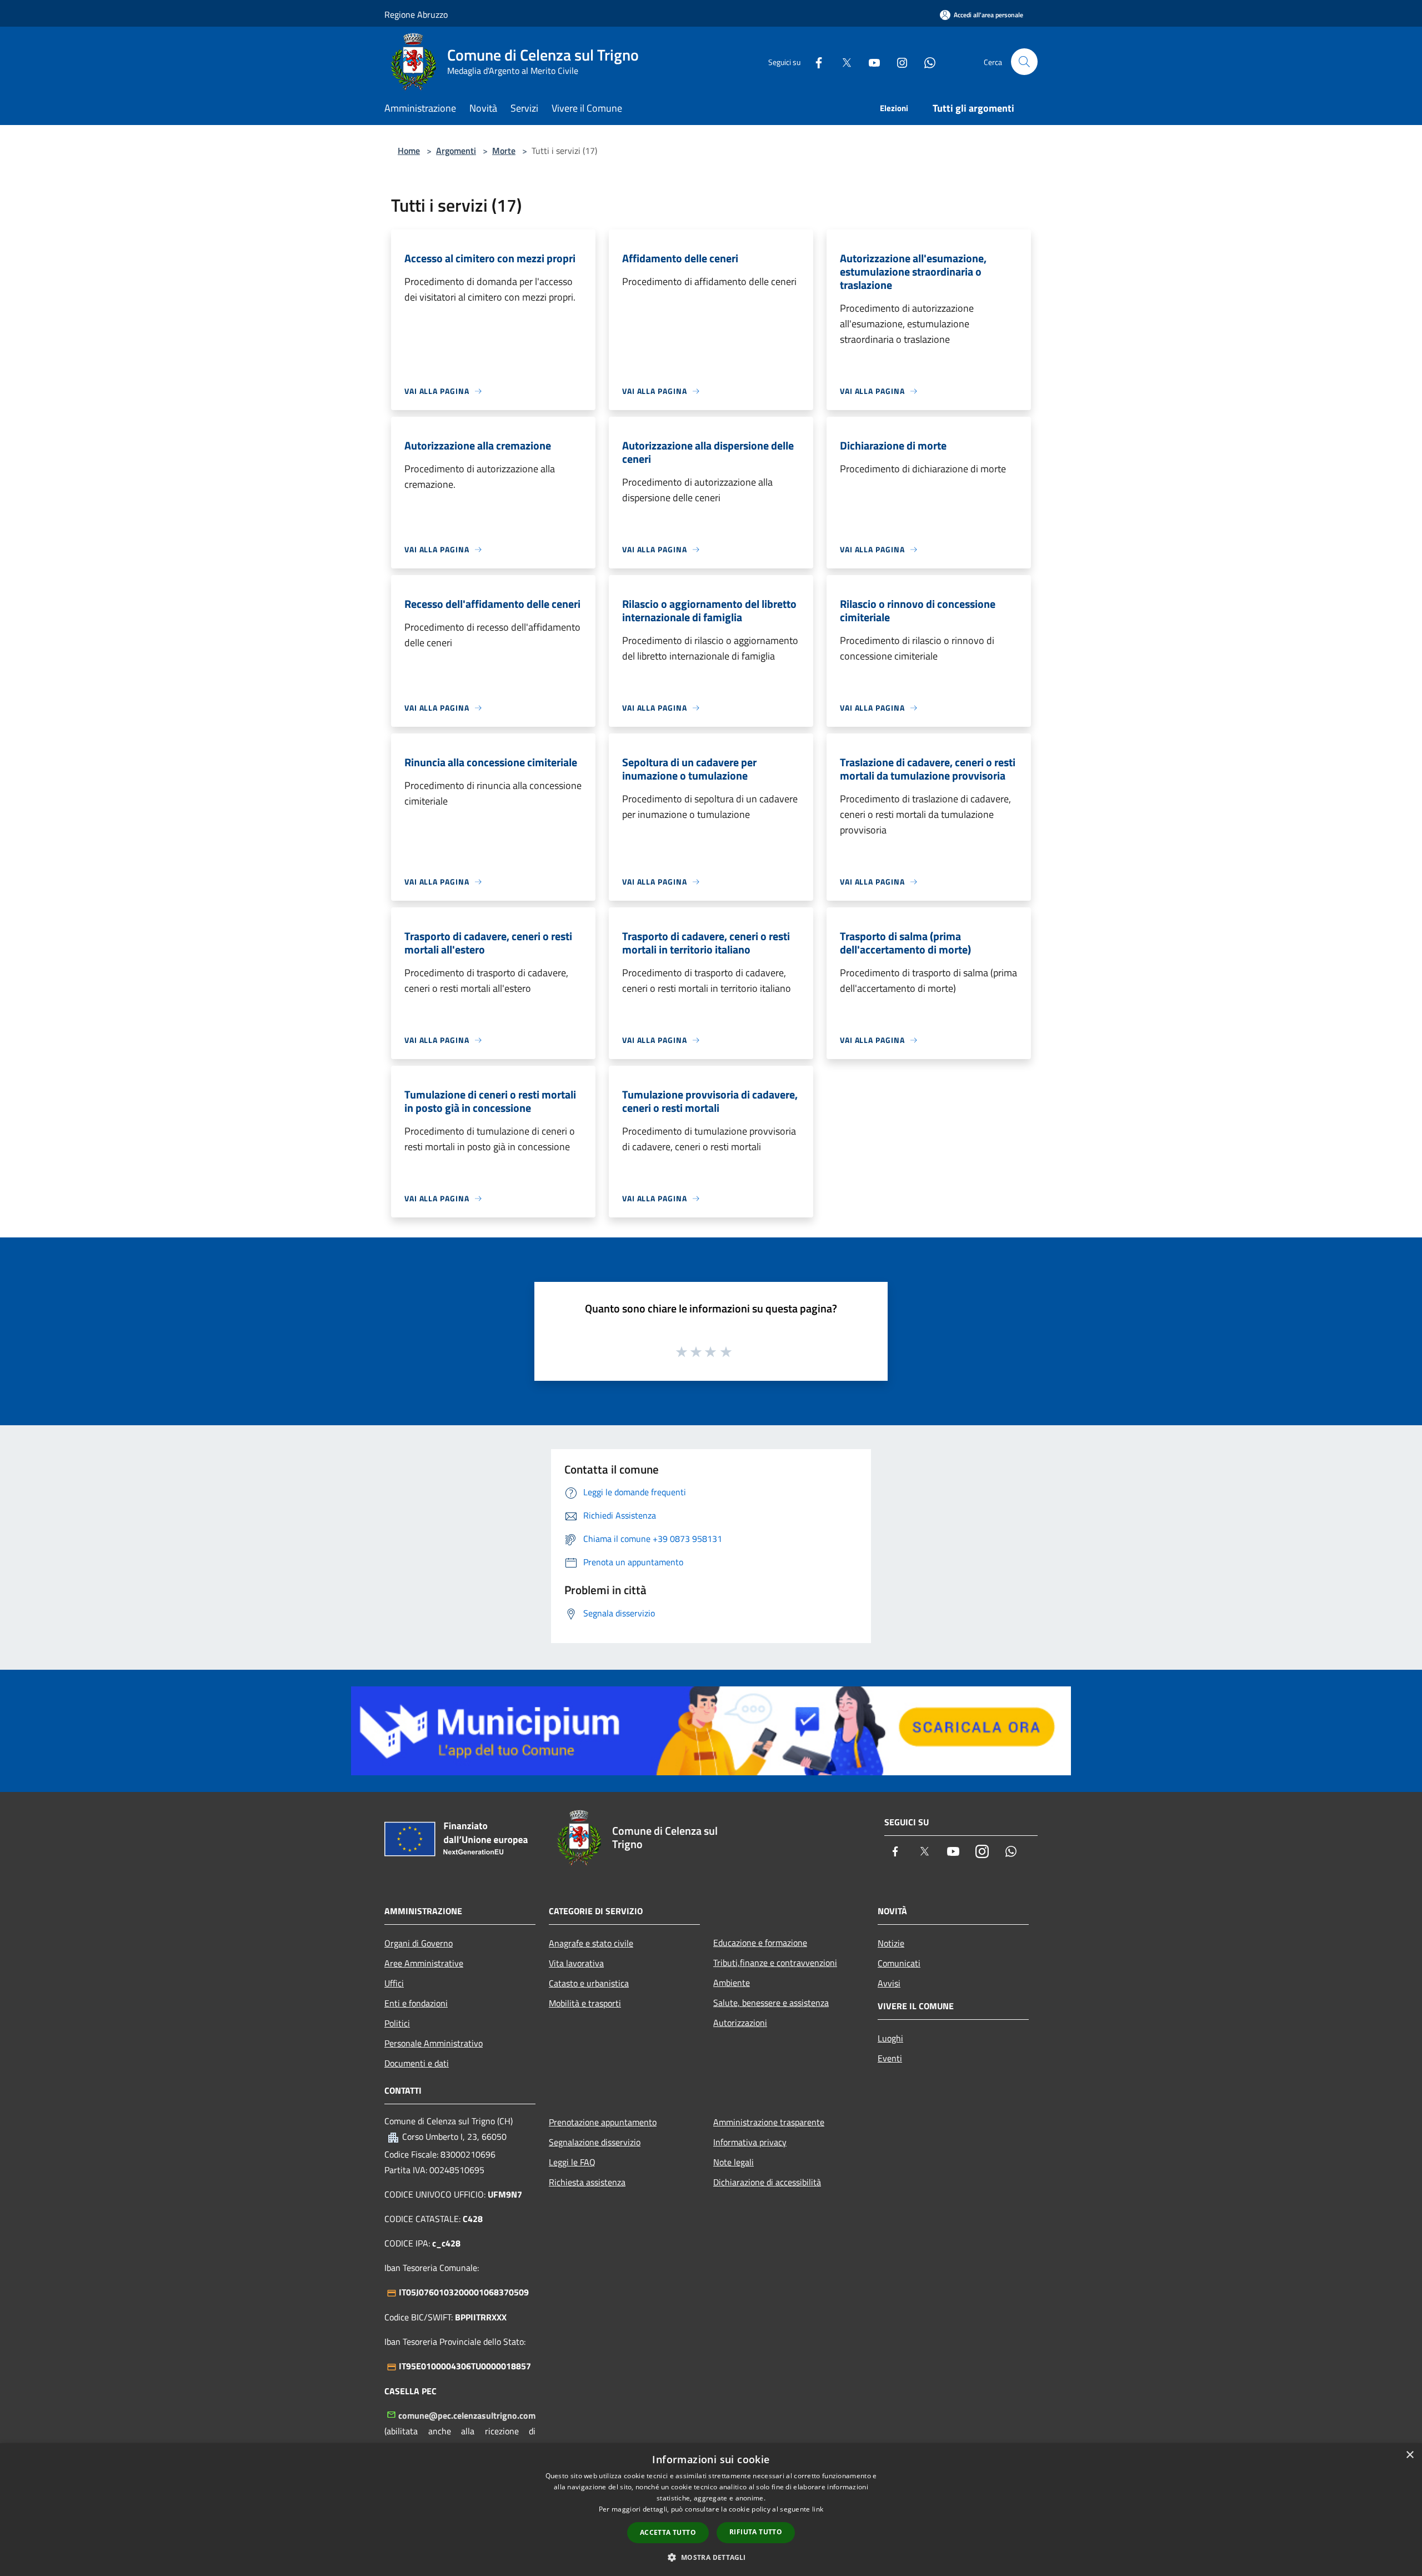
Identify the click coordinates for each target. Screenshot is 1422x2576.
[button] (711, 2557)
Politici (397, 2023)
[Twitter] (842, 61)
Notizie (891, 1943)
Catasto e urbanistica (589, 1983)
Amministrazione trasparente (769, 2122)
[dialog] (711, 2510)
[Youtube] (870, 61)
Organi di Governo (419, 1943)
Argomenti (456, 151)
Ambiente (732, 1983)
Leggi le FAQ (572, 2162)
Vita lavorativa (576, 1963)
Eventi (890, 2058)
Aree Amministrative (424, 1963)
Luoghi (890, 2038)
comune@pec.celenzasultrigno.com (467, 2415)
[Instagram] (898, 61)
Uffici (394, 1983)
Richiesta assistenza (587, 2182)
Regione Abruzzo (416, 14)
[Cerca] (1024, 62)
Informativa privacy (750, 2142)
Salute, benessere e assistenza (771, 2003)
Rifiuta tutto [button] (756, 2532)
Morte (504, 151)
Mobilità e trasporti (585, 2003)
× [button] (1410, 2455)
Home (409, 151)
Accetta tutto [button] (668, 2532)
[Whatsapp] (925, 61)
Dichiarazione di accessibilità (767, 2182)
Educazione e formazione (760, 1943)
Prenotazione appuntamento (603, 2122)
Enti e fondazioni (416, 2003)
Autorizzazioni (740, 2023)
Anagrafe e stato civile (591, 1943)
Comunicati (899, 1963)
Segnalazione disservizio (595, 2142)
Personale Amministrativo (434, 2043)
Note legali (733, 2162)
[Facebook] (814, 61)
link (818, 2509)
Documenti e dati (417, 2063)
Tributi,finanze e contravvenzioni (775, 1963)
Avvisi (889, 1983)
